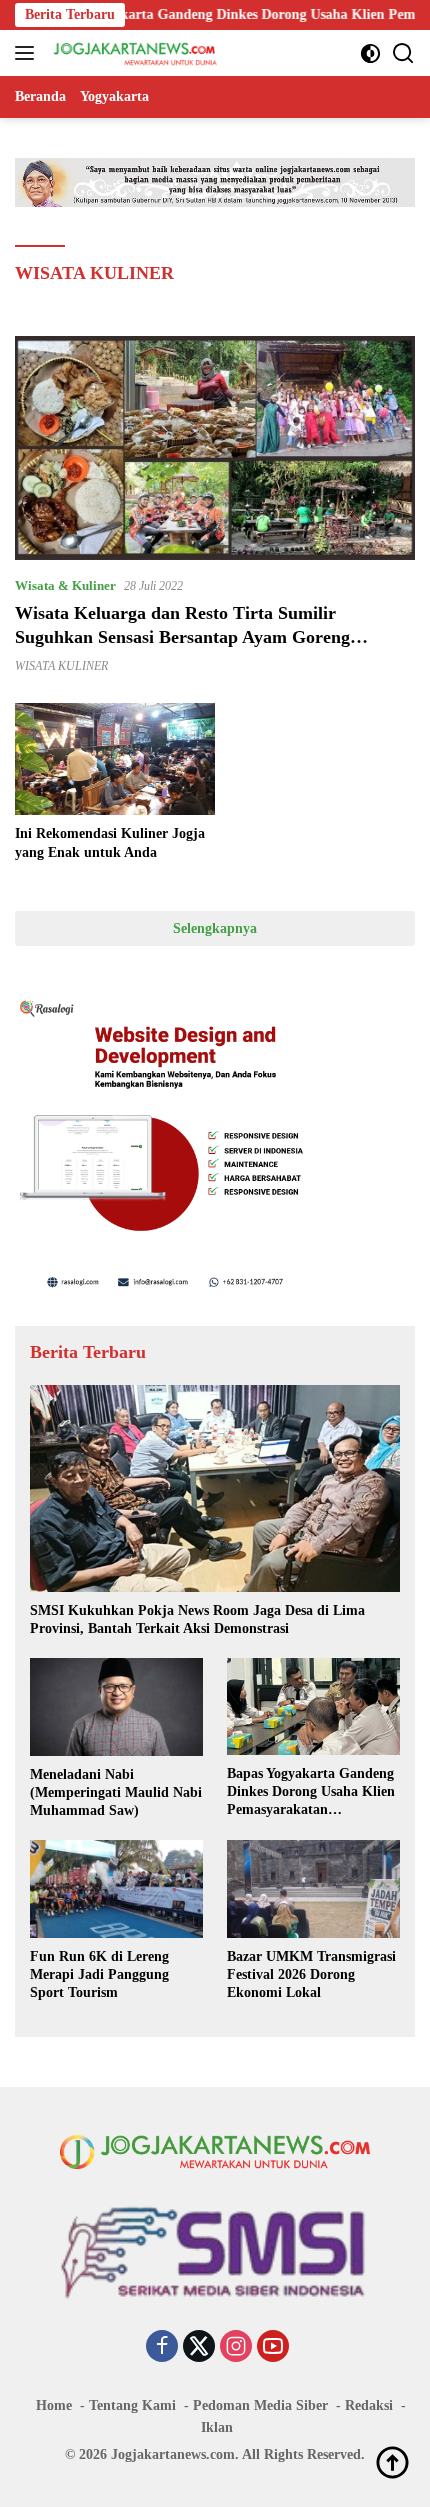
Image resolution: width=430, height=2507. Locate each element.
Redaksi (369, 2405)
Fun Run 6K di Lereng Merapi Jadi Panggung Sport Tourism (99, 1974)
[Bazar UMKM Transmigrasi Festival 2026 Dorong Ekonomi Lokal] (313, 1888)
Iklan (217, 2427)
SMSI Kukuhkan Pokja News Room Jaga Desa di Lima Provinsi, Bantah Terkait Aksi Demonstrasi (197, 1619)
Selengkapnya (215, 928)
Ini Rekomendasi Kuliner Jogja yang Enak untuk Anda (110, 842)
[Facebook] (162, 2348)
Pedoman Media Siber (260, 2405)
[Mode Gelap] (370, 53)
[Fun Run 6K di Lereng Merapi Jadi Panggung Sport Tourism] (116, 1888)
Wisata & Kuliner (65, 585)
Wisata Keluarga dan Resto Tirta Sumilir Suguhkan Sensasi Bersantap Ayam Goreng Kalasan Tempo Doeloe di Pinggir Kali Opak (187, 636)
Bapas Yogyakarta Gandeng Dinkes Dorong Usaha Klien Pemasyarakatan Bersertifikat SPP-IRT (311, 1793)
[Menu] (28, 53)
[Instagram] (236, 2348)
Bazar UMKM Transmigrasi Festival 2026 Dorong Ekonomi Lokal (311, 1974)
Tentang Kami (132, 2405)
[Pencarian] (403, 53)
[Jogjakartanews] (133, 53)
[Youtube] (273, 2348)
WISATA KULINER (61, 666)
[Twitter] (199, 2348)
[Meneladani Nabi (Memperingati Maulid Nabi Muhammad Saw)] (116, 1706)
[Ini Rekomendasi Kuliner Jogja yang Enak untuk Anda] (115, 759)
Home (54, 2405)
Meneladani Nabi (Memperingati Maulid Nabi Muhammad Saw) (116, 1792)
